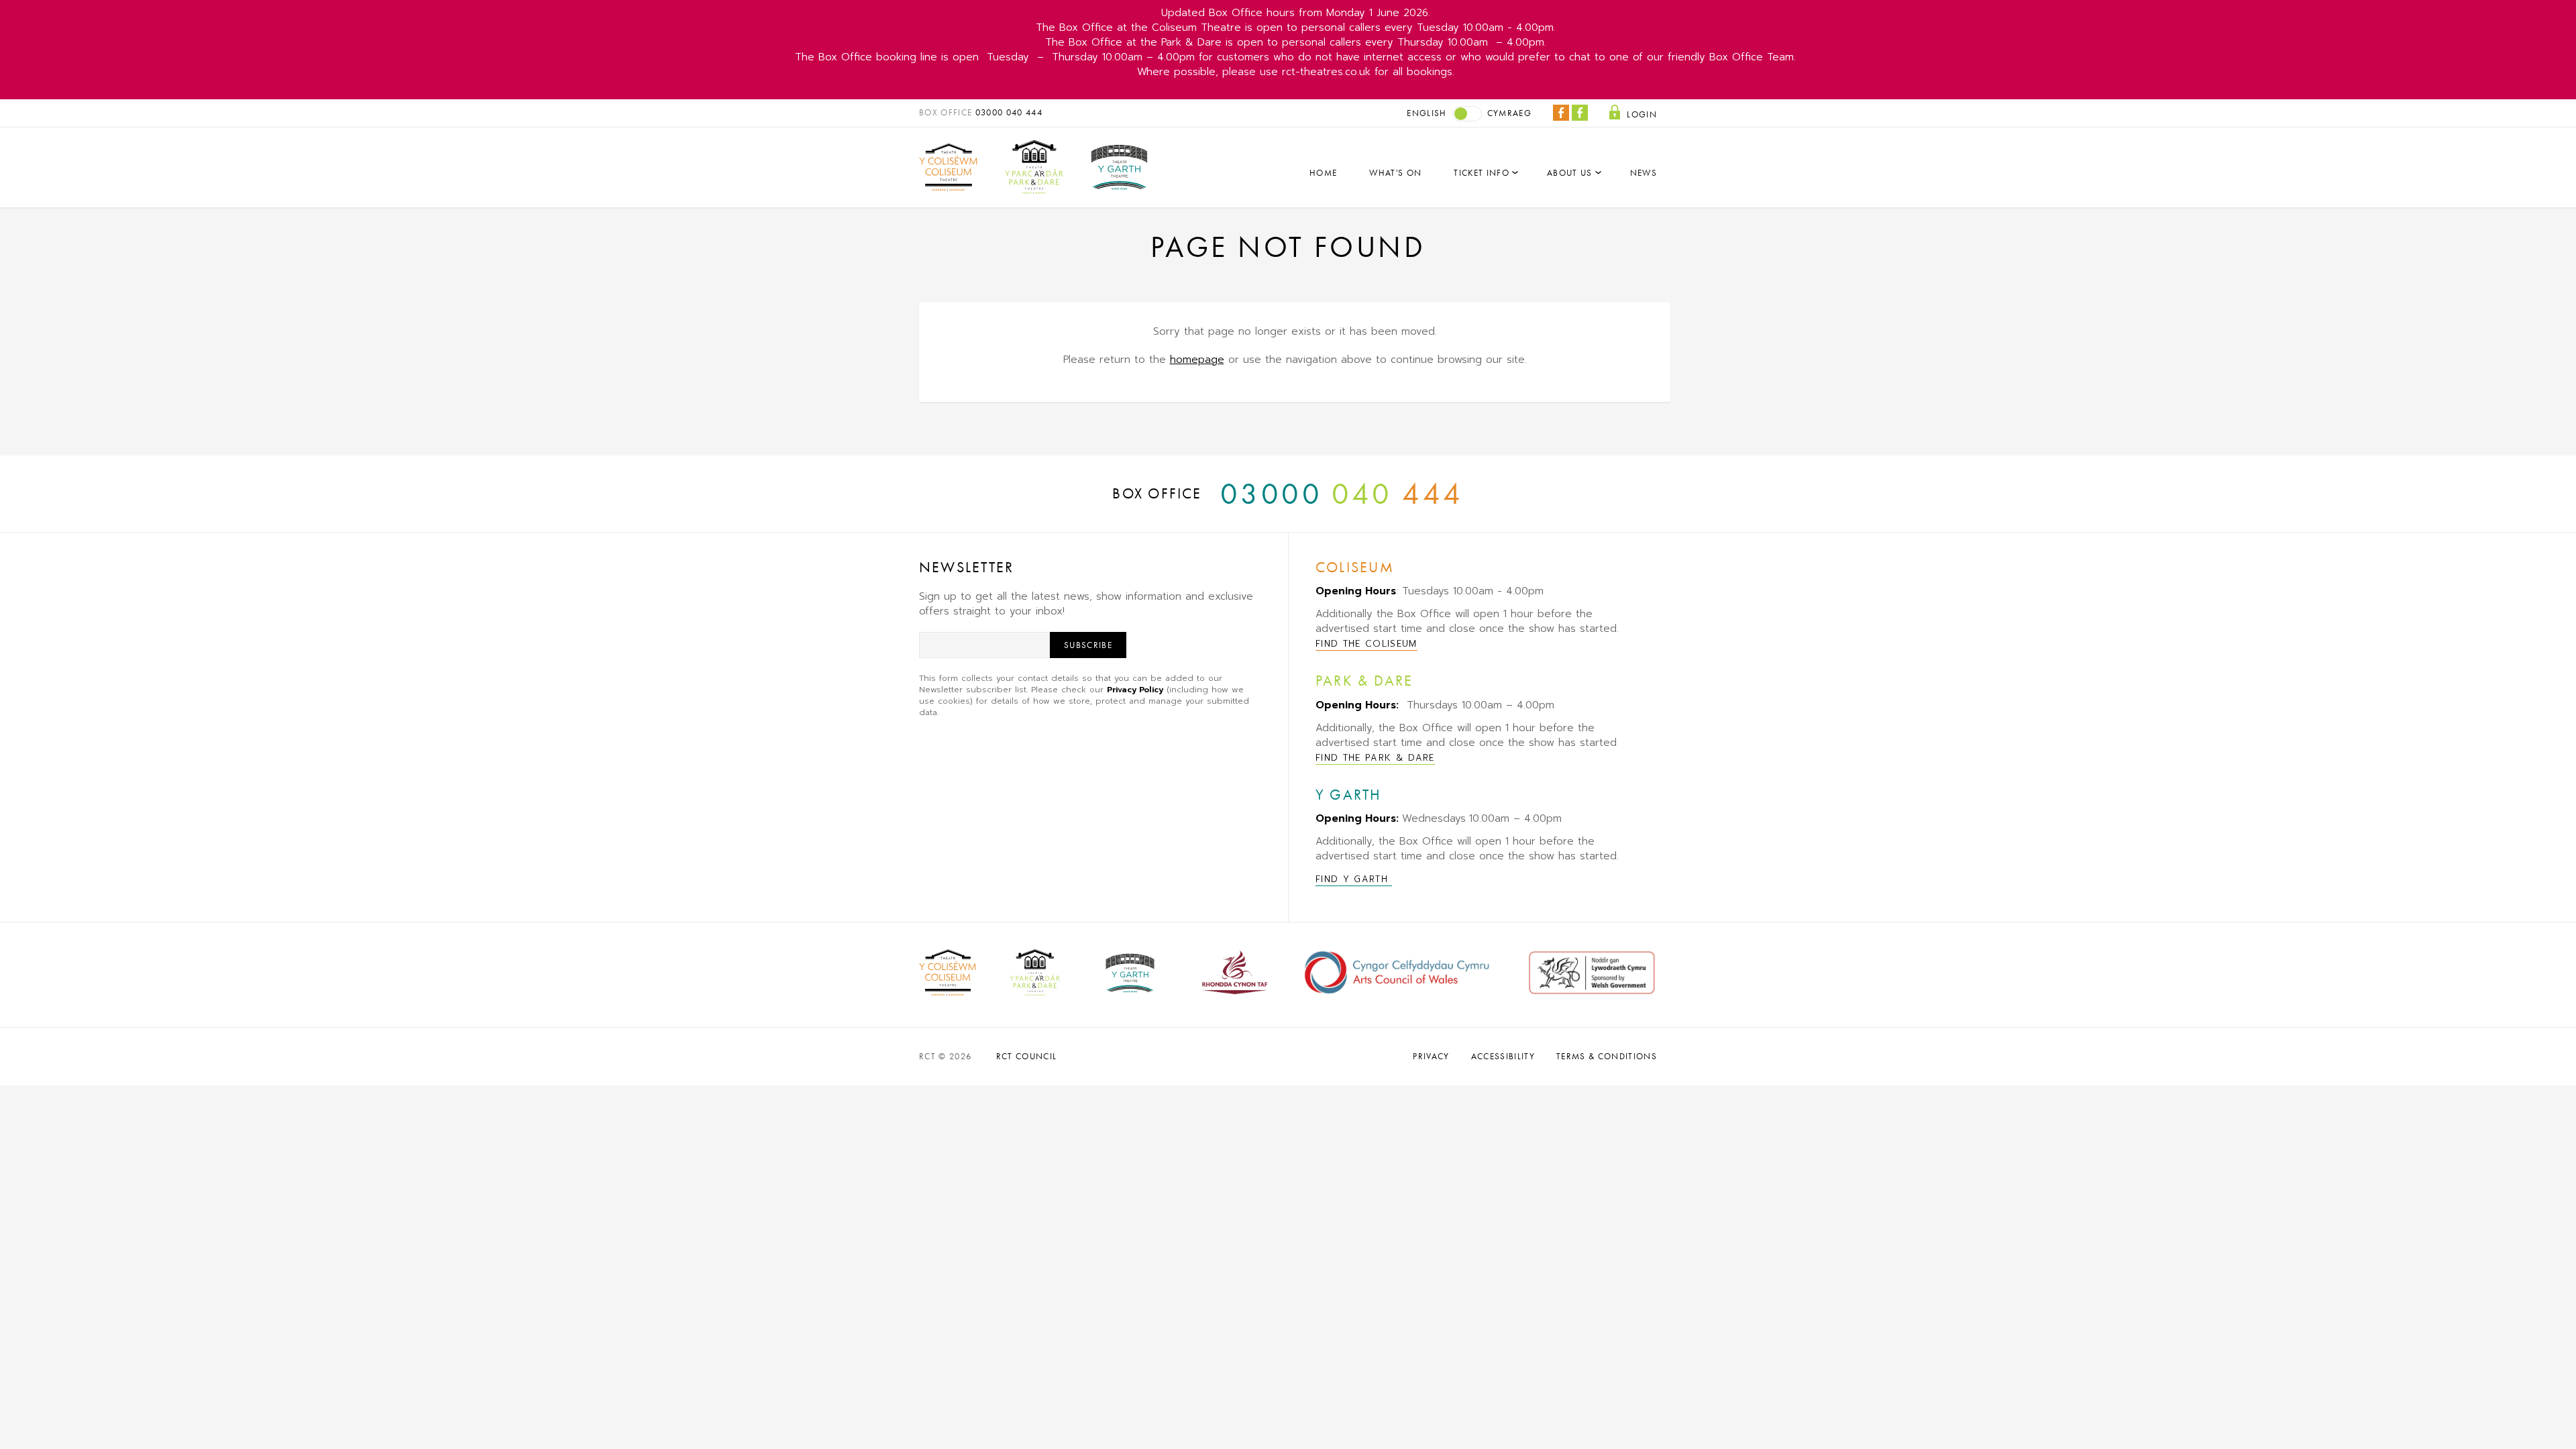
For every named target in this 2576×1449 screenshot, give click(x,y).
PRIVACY (1431, 1056)
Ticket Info (1482, 173)
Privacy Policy (1135, 690)
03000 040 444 (1009, 112)
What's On (1395, 173)
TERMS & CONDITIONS (1607, 1056)
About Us (1570, 173)
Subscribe (1088, 645)
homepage (1197, 360)
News (1644, 173)
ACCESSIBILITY (1503, 1056)
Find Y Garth (1354, 879)
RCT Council (1027, 1056)
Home (1323, 173)
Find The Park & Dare (1375, 758)
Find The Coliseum (1366, 644)
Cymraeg (1509, 113)
